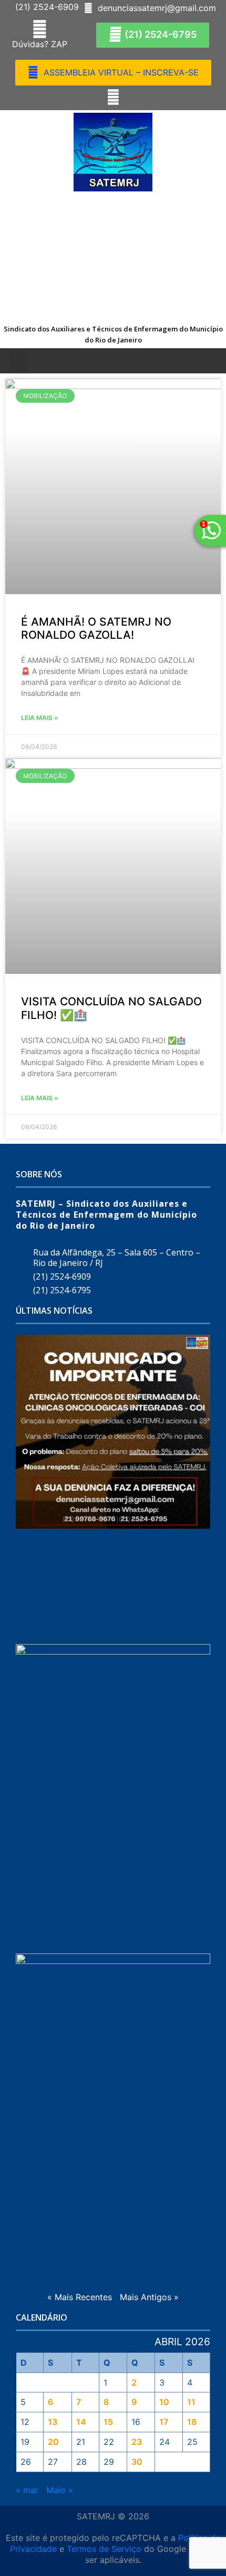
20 (53, 2442)
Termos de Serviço (104, 2549)
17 (164, 2422)
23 (137, 2442)
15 (108, 2422)
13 (53, 2422)
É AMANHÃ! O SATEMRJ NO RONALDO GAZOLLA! (96, 628)
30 (137, 2462)
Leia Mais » (40, 718)
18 (192, 2422)
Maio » (60, 2490)
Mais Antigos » (149, 2297)
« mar (27, 2490)
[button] (44, 7)
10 (164, 2402)
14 (81, 2422)
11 (191, 2402)
